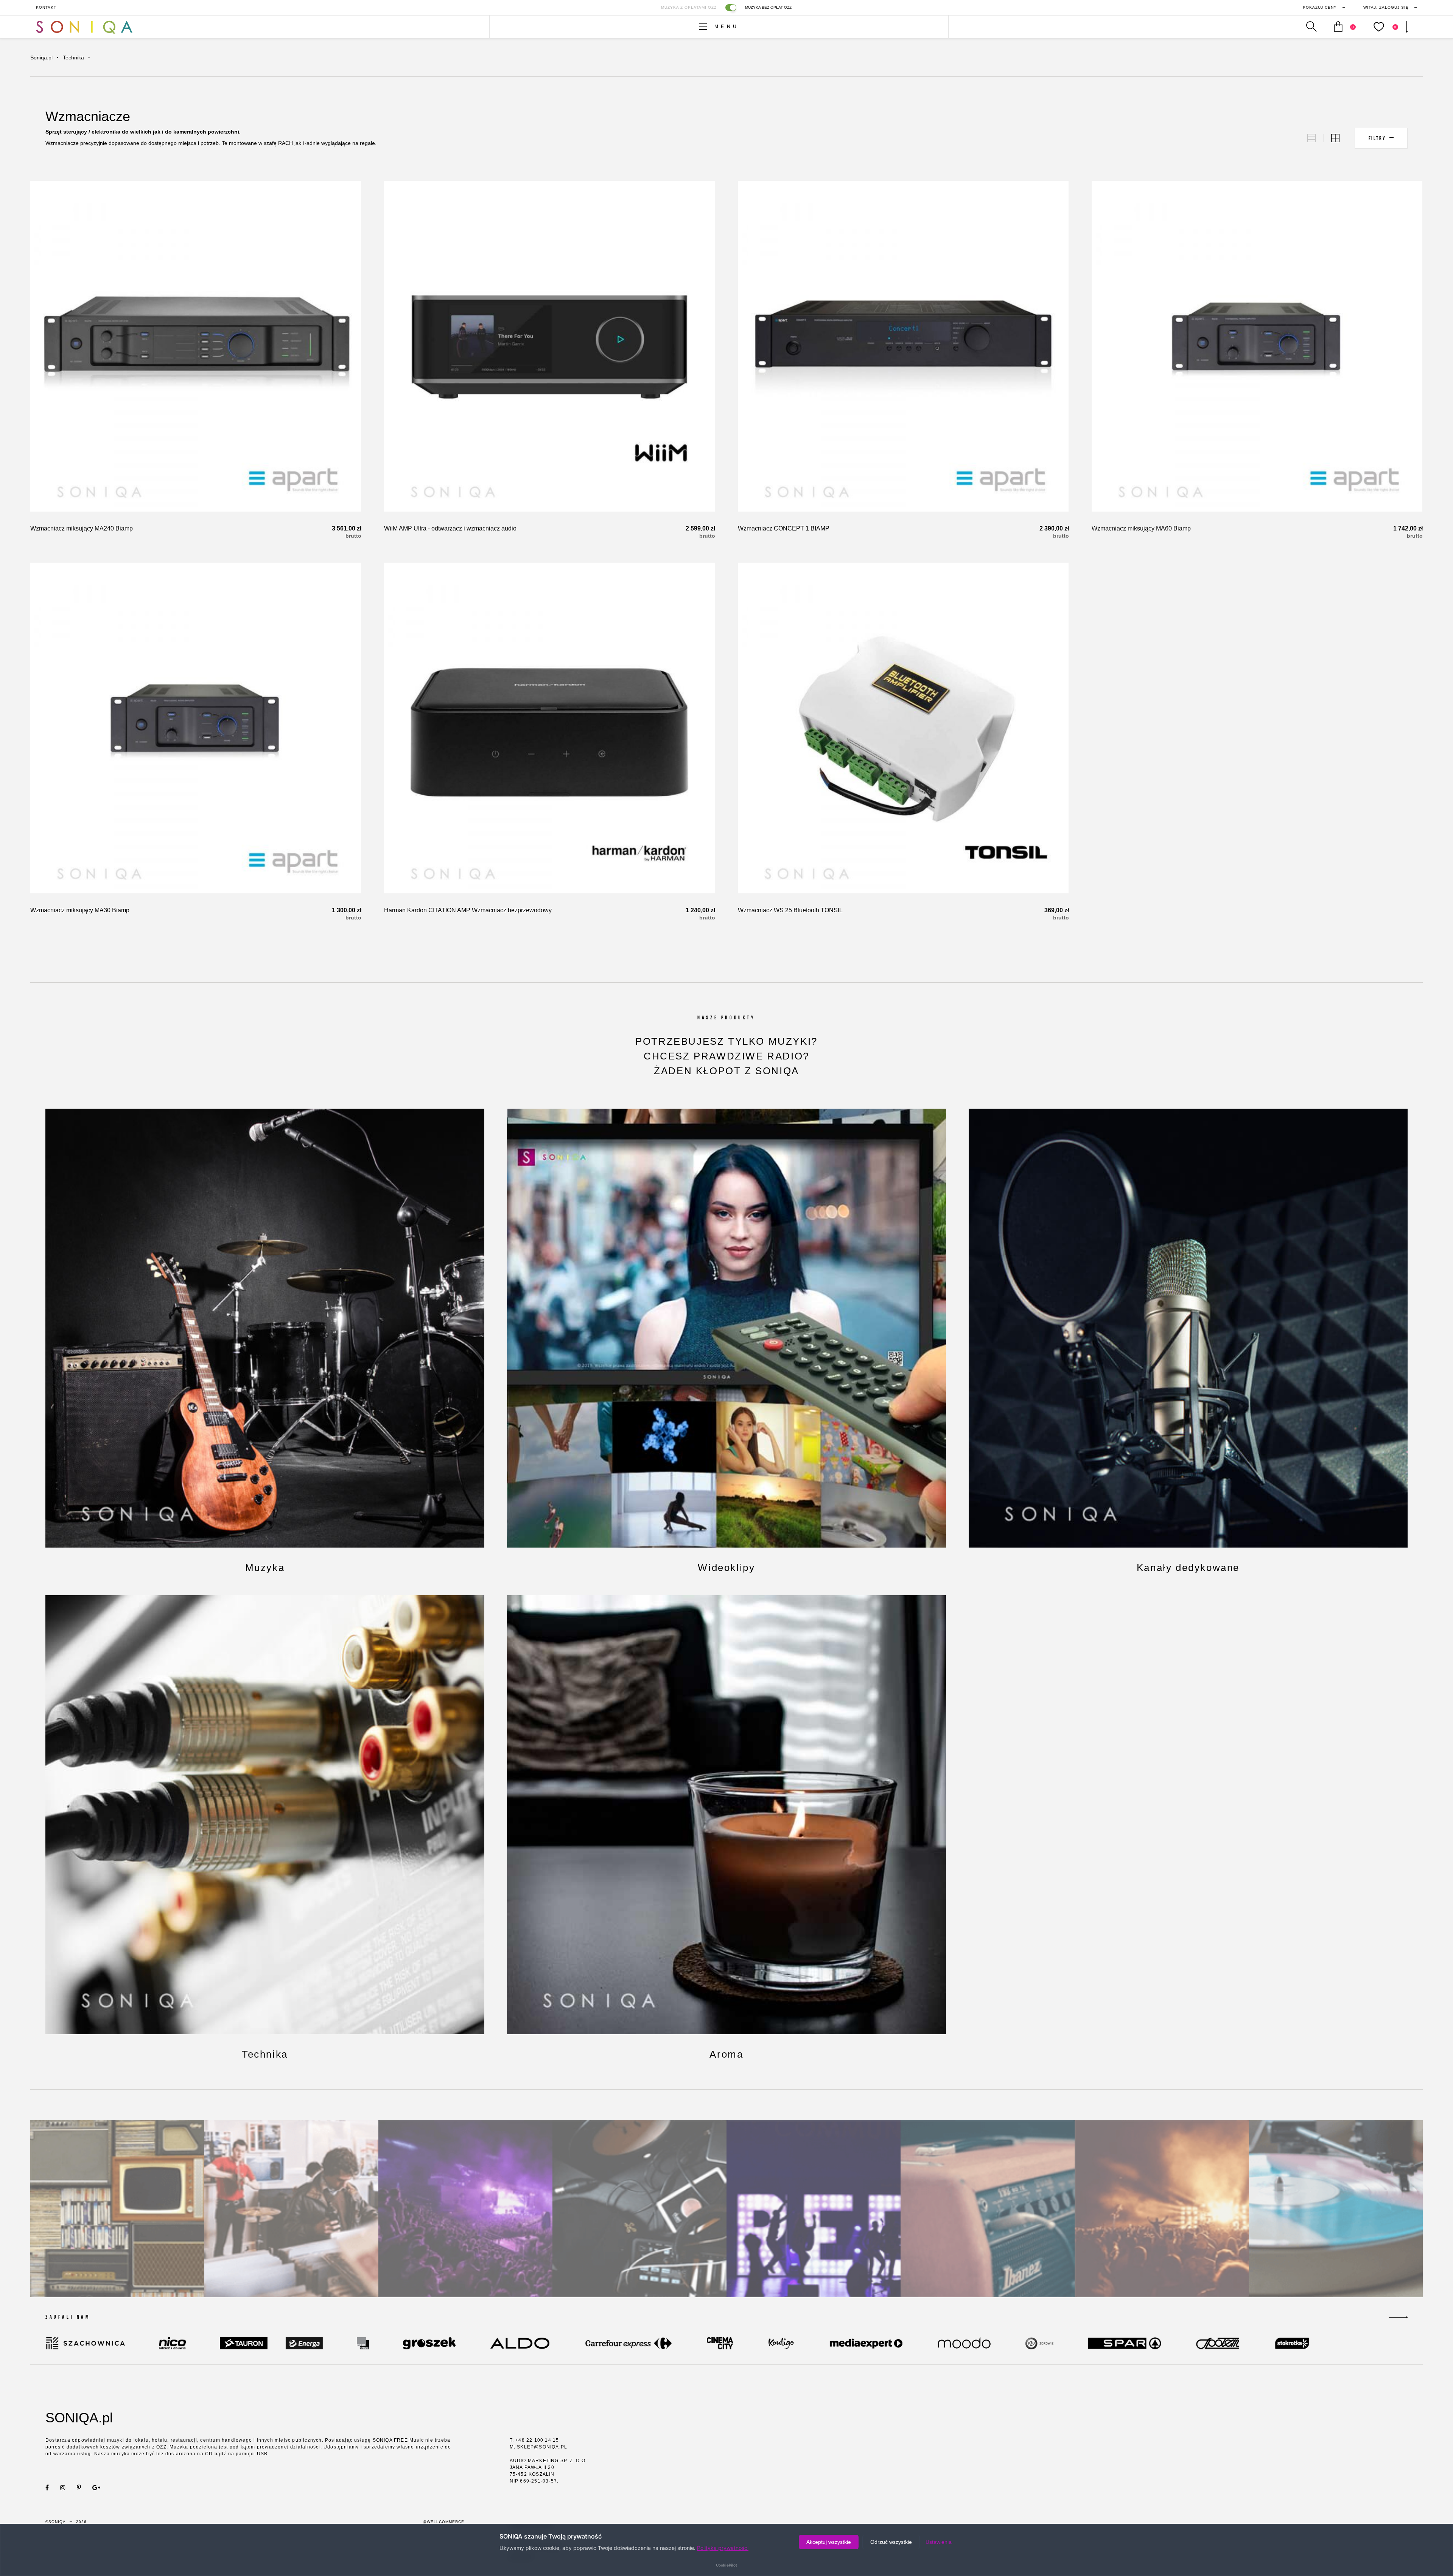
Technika (73, 58)
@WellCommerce (443, 2522)
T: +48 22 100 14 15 (534, 2440)
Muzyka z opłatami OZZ (689, 7)
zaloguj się (1386, 7)
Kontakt (46, 7)
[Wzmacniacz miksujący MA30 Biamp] (196, 728)
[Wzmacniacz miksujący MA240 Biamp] (196, 346)
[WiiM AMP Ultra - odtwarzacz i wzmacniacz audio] (549, 346)
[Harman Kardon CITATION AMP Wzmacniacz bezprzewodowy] (549, 728)
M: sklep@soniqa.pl (539, 2447)
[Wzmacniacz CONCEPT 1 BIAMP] (903, 346)
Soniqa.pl (41, 58)
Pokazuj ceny (1320, 7)
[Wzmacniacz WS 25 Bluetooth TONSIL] (903, 728)
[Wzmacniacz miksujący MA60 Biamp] (1257, 346)
